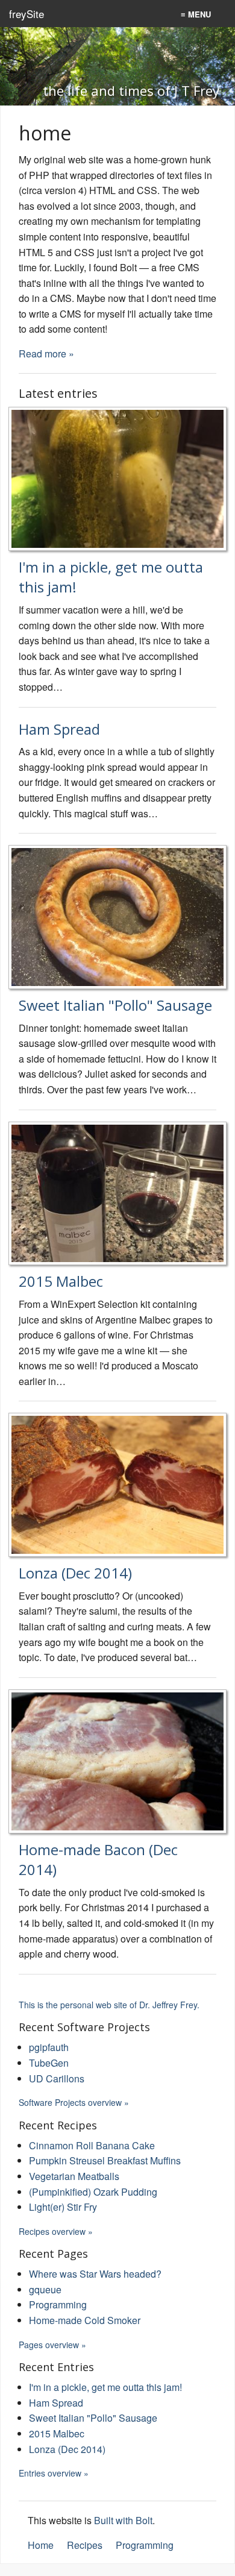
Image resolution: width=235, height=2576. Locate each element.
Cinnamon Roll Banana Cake (92, 2145)
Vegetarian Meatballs (74, 2176)
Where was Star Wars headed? (95, 2274)
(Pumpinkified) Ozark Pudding (93, 2192)
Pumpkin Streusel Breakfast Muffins (105, 2160)
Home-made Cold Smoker (85, 2320)
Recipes (85, 2545)
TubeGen (49, 2063)
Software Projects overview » (74, 2102)
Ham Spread (59, 729)
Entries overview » (54, 2473)
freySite (27, 14)
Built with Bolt (123, 2520)
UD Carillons (57, 2078)
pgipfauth (49, 2047)
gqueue (45, 2289)
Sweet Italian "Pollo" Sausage (115, 1005)
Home (41, 2545)
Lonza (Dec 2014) (75, 1573)
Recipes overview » (56, 2231)
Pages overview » (52, 2345)
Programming (58, 2304)
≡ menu (196, 14)
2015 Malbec (61, 1281)
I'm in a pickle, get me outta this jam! (105, 2387)
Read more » (46, 353)
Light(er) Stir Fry (63, 2207)
